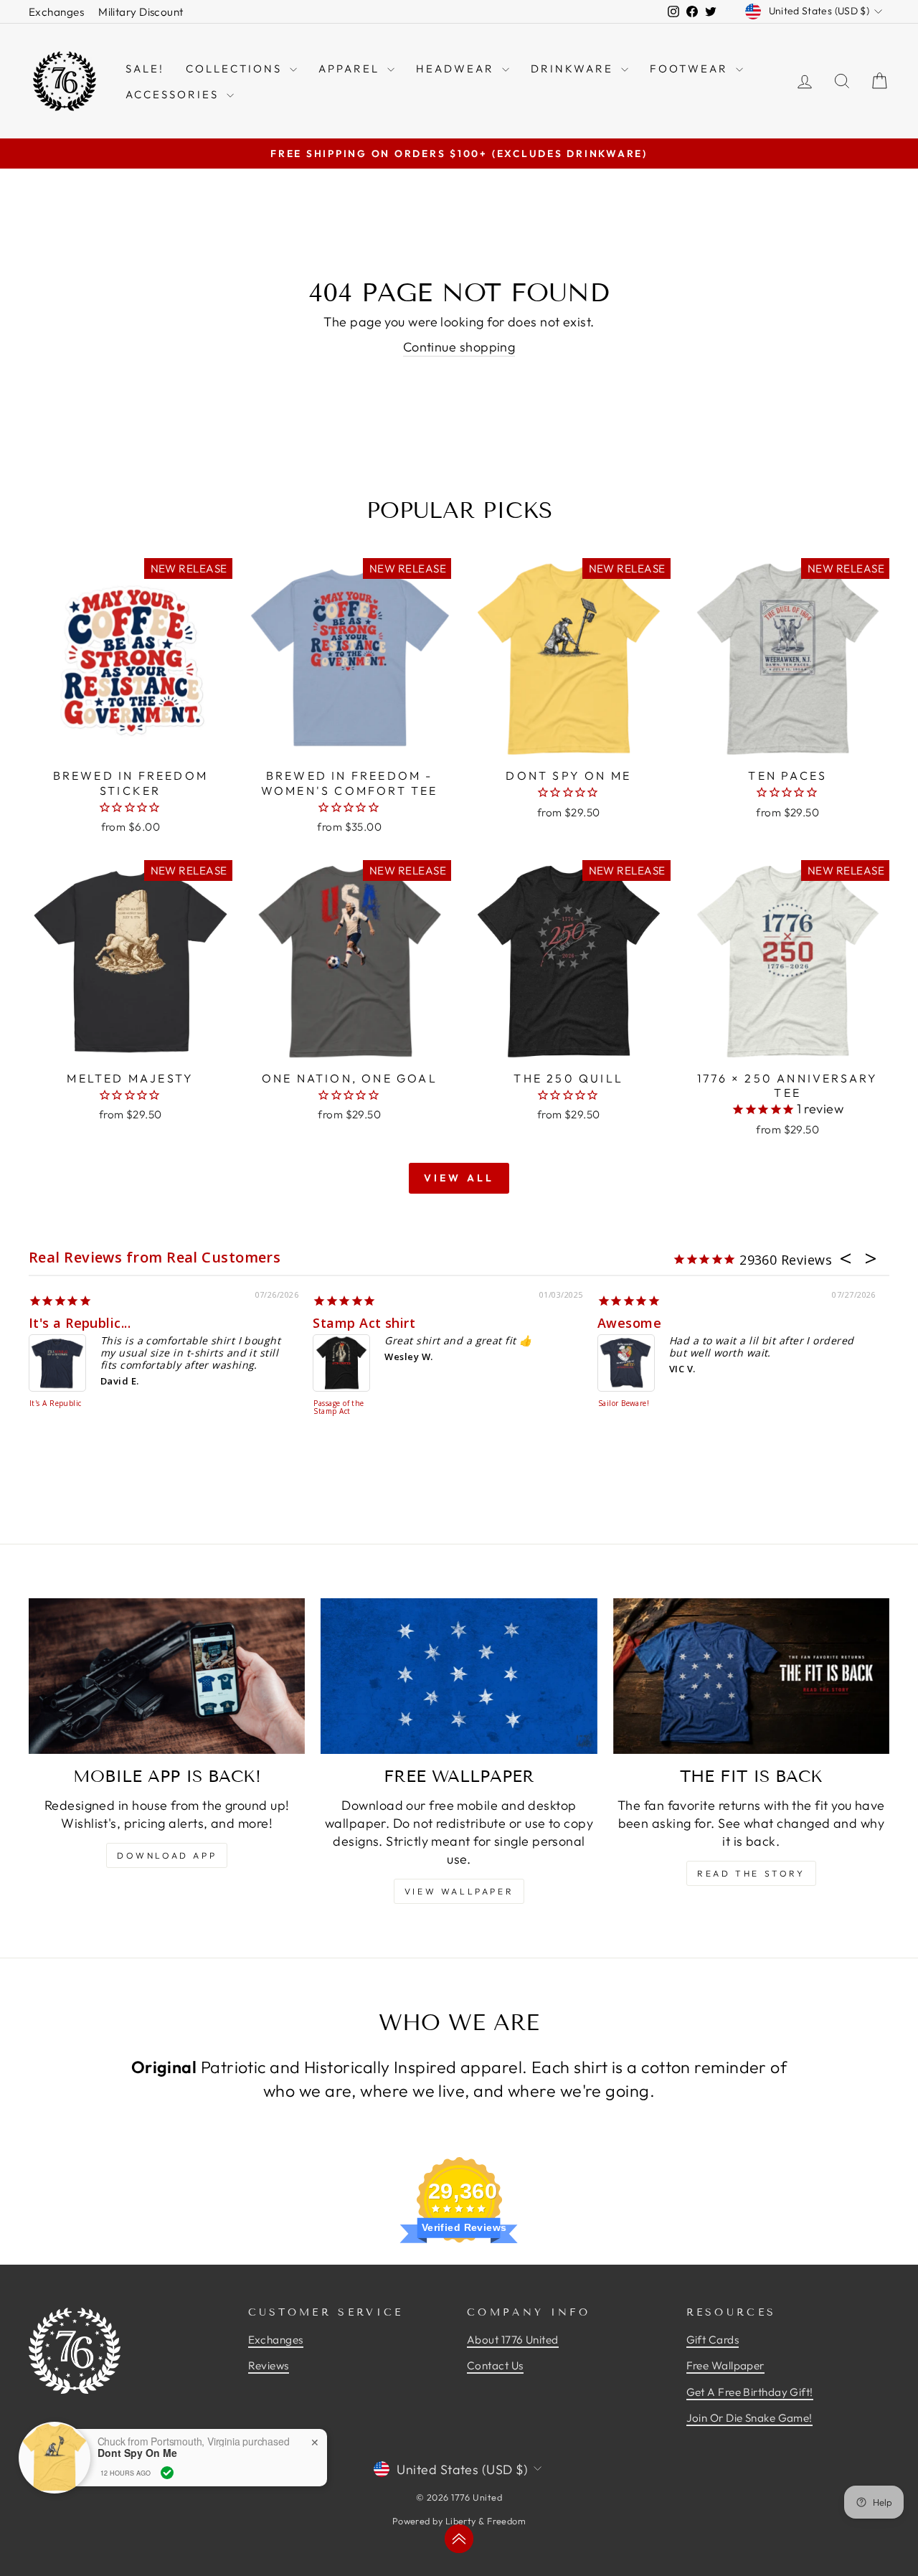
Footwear (691, 69)
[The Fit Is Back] (751, 1676)
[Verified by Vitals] (167, 2473)
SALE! (145, 69)
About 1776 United (513, 2340)
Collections (236, 69)
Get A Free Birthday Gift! (750, 2392)
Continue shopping (459, 347)
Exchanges (56, 12)
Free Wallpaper (725, 2365)
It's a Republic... (80, 1323)
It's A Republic (56, 1404)
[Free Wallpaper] (459, 1676)
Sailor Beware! (624, 1404)
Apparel (351, 69)
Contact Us (495, 2365)
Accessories (174, 94)
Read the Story (751, 1873)
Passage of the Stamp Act (339, 1408)
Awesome (629, 1323)
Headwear (457, 69)
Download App (167, 1855)
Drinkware (574, 69)
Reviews (269, 2365)
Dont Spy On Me (137, 2453)
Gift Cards (713, 2340)
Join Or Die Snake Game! (749, 2418)
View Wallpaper (459, 1891)
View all (459, 1178)
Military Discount (141, 12)
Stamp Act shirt (364, 1323)
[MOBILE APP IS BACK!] (167, 1676)
